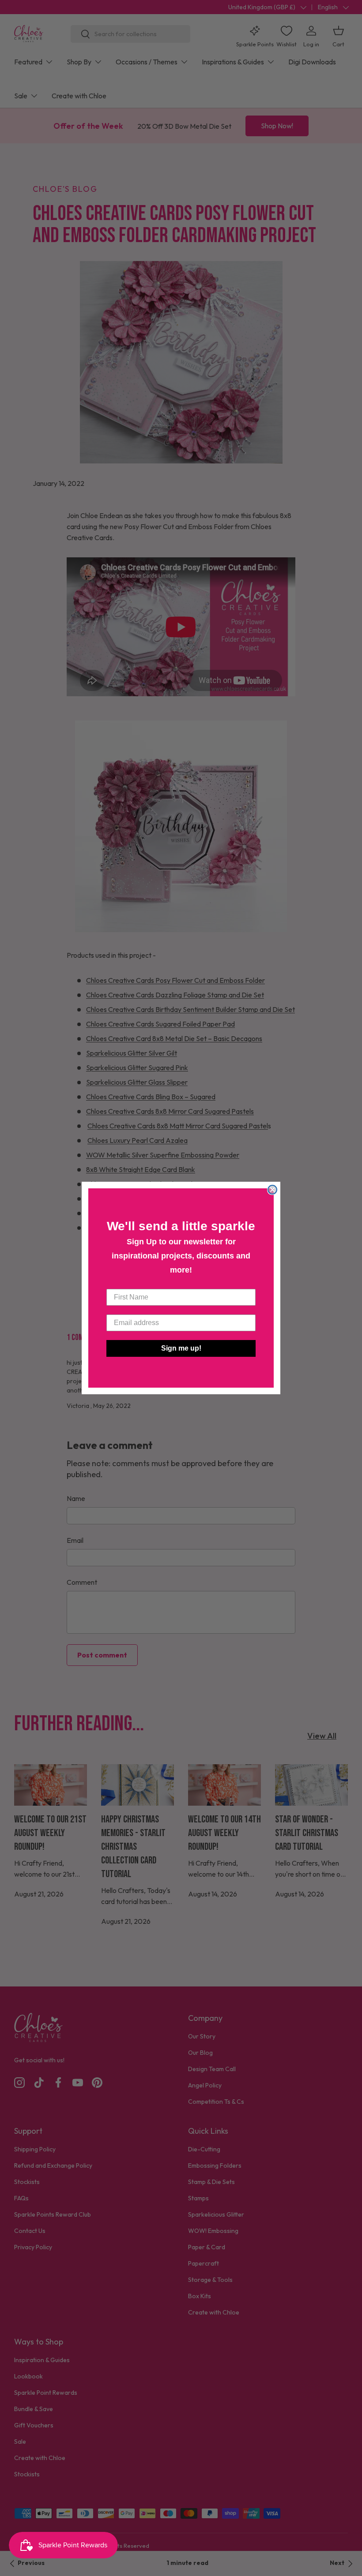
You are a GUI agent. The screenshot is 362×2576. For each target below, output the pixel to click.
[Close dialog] (272, 1190)
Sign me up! (181, 1348)
